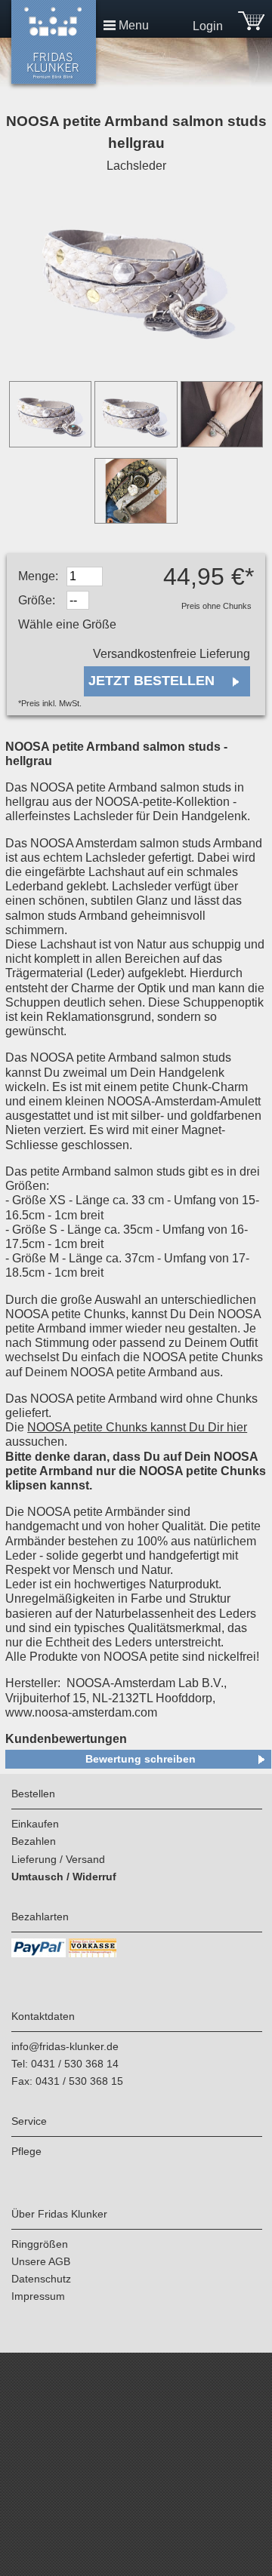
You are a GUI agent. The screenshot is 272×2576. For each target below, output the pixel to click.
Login (208, 26)
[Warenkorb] (251, 26)
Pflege (26, 2151)
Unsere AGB (41, 2261)
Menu (134, 25)
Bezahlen (34, 1841)
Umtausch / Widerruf (64, 1877)
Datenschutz (41, 2279)
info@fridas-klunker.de (65, 2046)
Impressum (38, 2296)
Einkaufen (35, 1824)
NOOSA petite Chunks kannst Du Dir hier (137, 1427)
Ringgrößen (40, 2244)
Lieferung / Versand (58, 1859)
